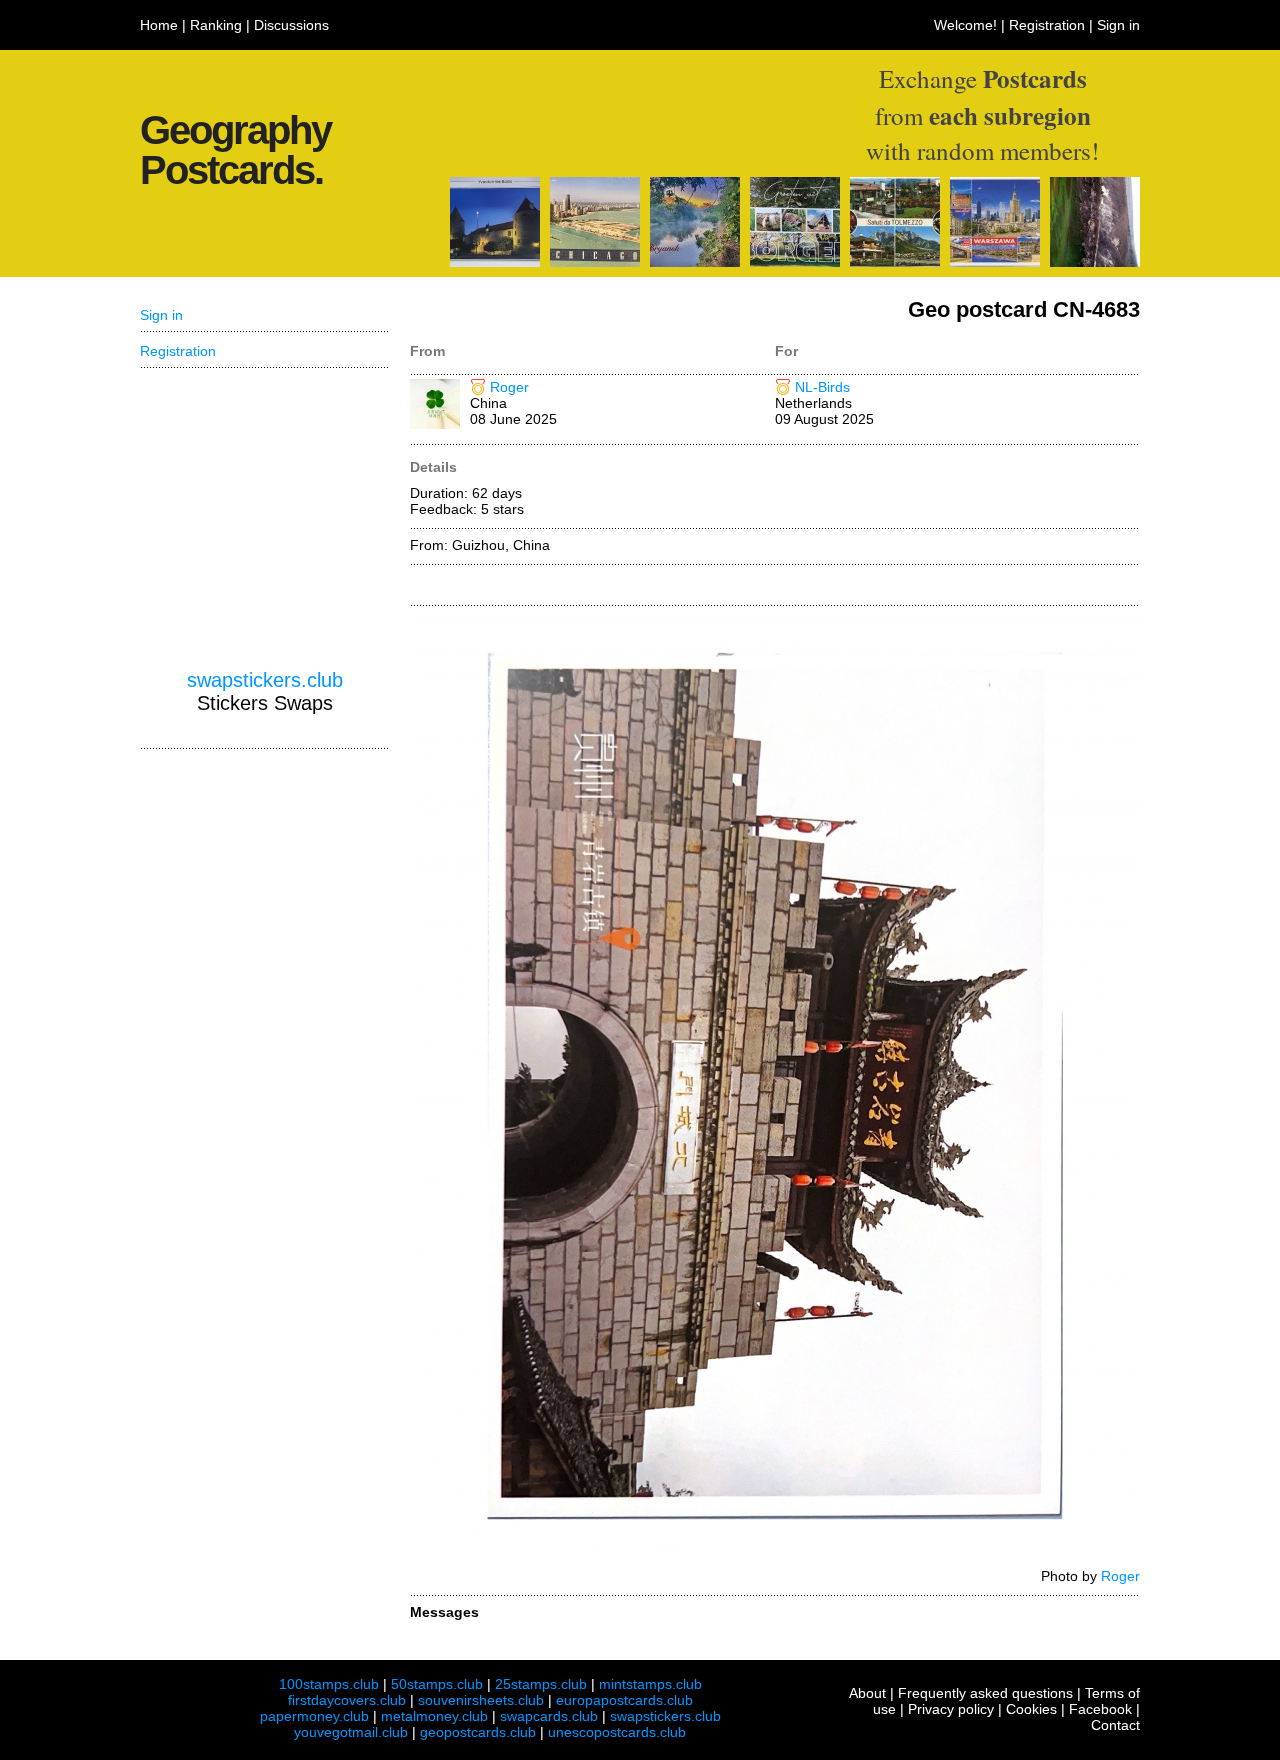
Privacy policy (951, 1709)
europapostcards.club (624, 1700)
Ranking (216, 25)
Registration (1047, 25)
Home (159, 25)
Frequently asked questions (985, 1693)
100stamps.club (329, 1684)
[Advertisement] (265, 519)
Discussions (291, 25)
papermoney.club (314, 1716)
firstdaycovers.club (347, 1700)
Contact (1115, 1725)
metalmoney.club (434, 1716)
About (867, 1693)
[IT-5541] (895, 262)
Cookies (1031, 1709)
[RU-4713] (695, 262)
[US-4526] (595, 262)
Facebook (1100, 1709)
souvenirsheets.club (481, 1700)
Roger (509, 387)
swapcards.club (549, 1716)
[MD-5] (1095, 262)
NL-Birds (822, 387)
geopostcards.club (478, 1732)
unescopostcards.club (617, 1732)
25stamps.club (541, 1684)
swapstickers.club (265, 680)
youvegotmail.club (351, 1732)
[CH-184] (495, 262)
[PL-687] (995, 262)
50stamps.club (437, 1684)
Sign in (1118, 25)
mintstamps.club (650, 1684)
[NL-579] (795, 262)
